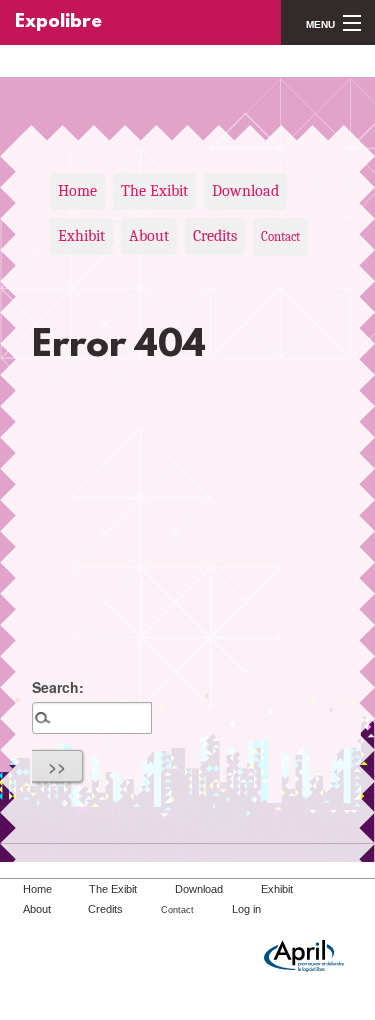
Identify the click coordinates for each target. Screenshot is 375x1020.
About (149, 236)
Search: (58, 687)
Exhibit (81, 236)
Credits (215, 236)
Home (77, 191)
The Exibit (154, 191)
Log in (246, 909)
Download (245, 191)
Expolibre (58, 22)
